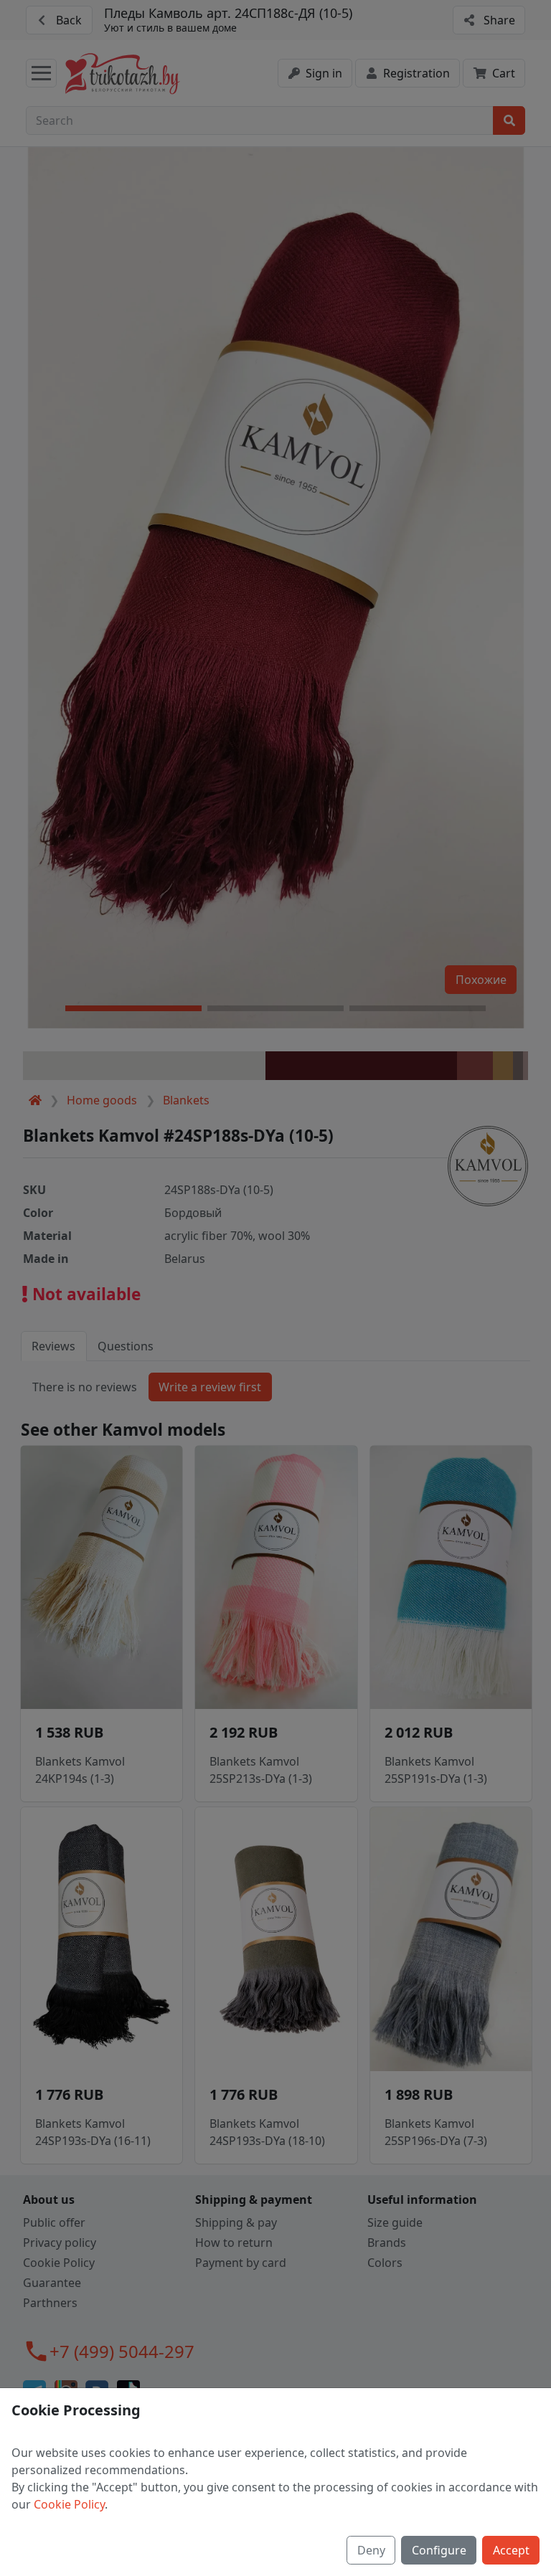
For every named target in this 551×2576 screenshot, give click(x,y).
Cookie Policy (69, 2504)
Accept (511, 2550)
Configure (439, 2550)
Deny (371, 2550)
